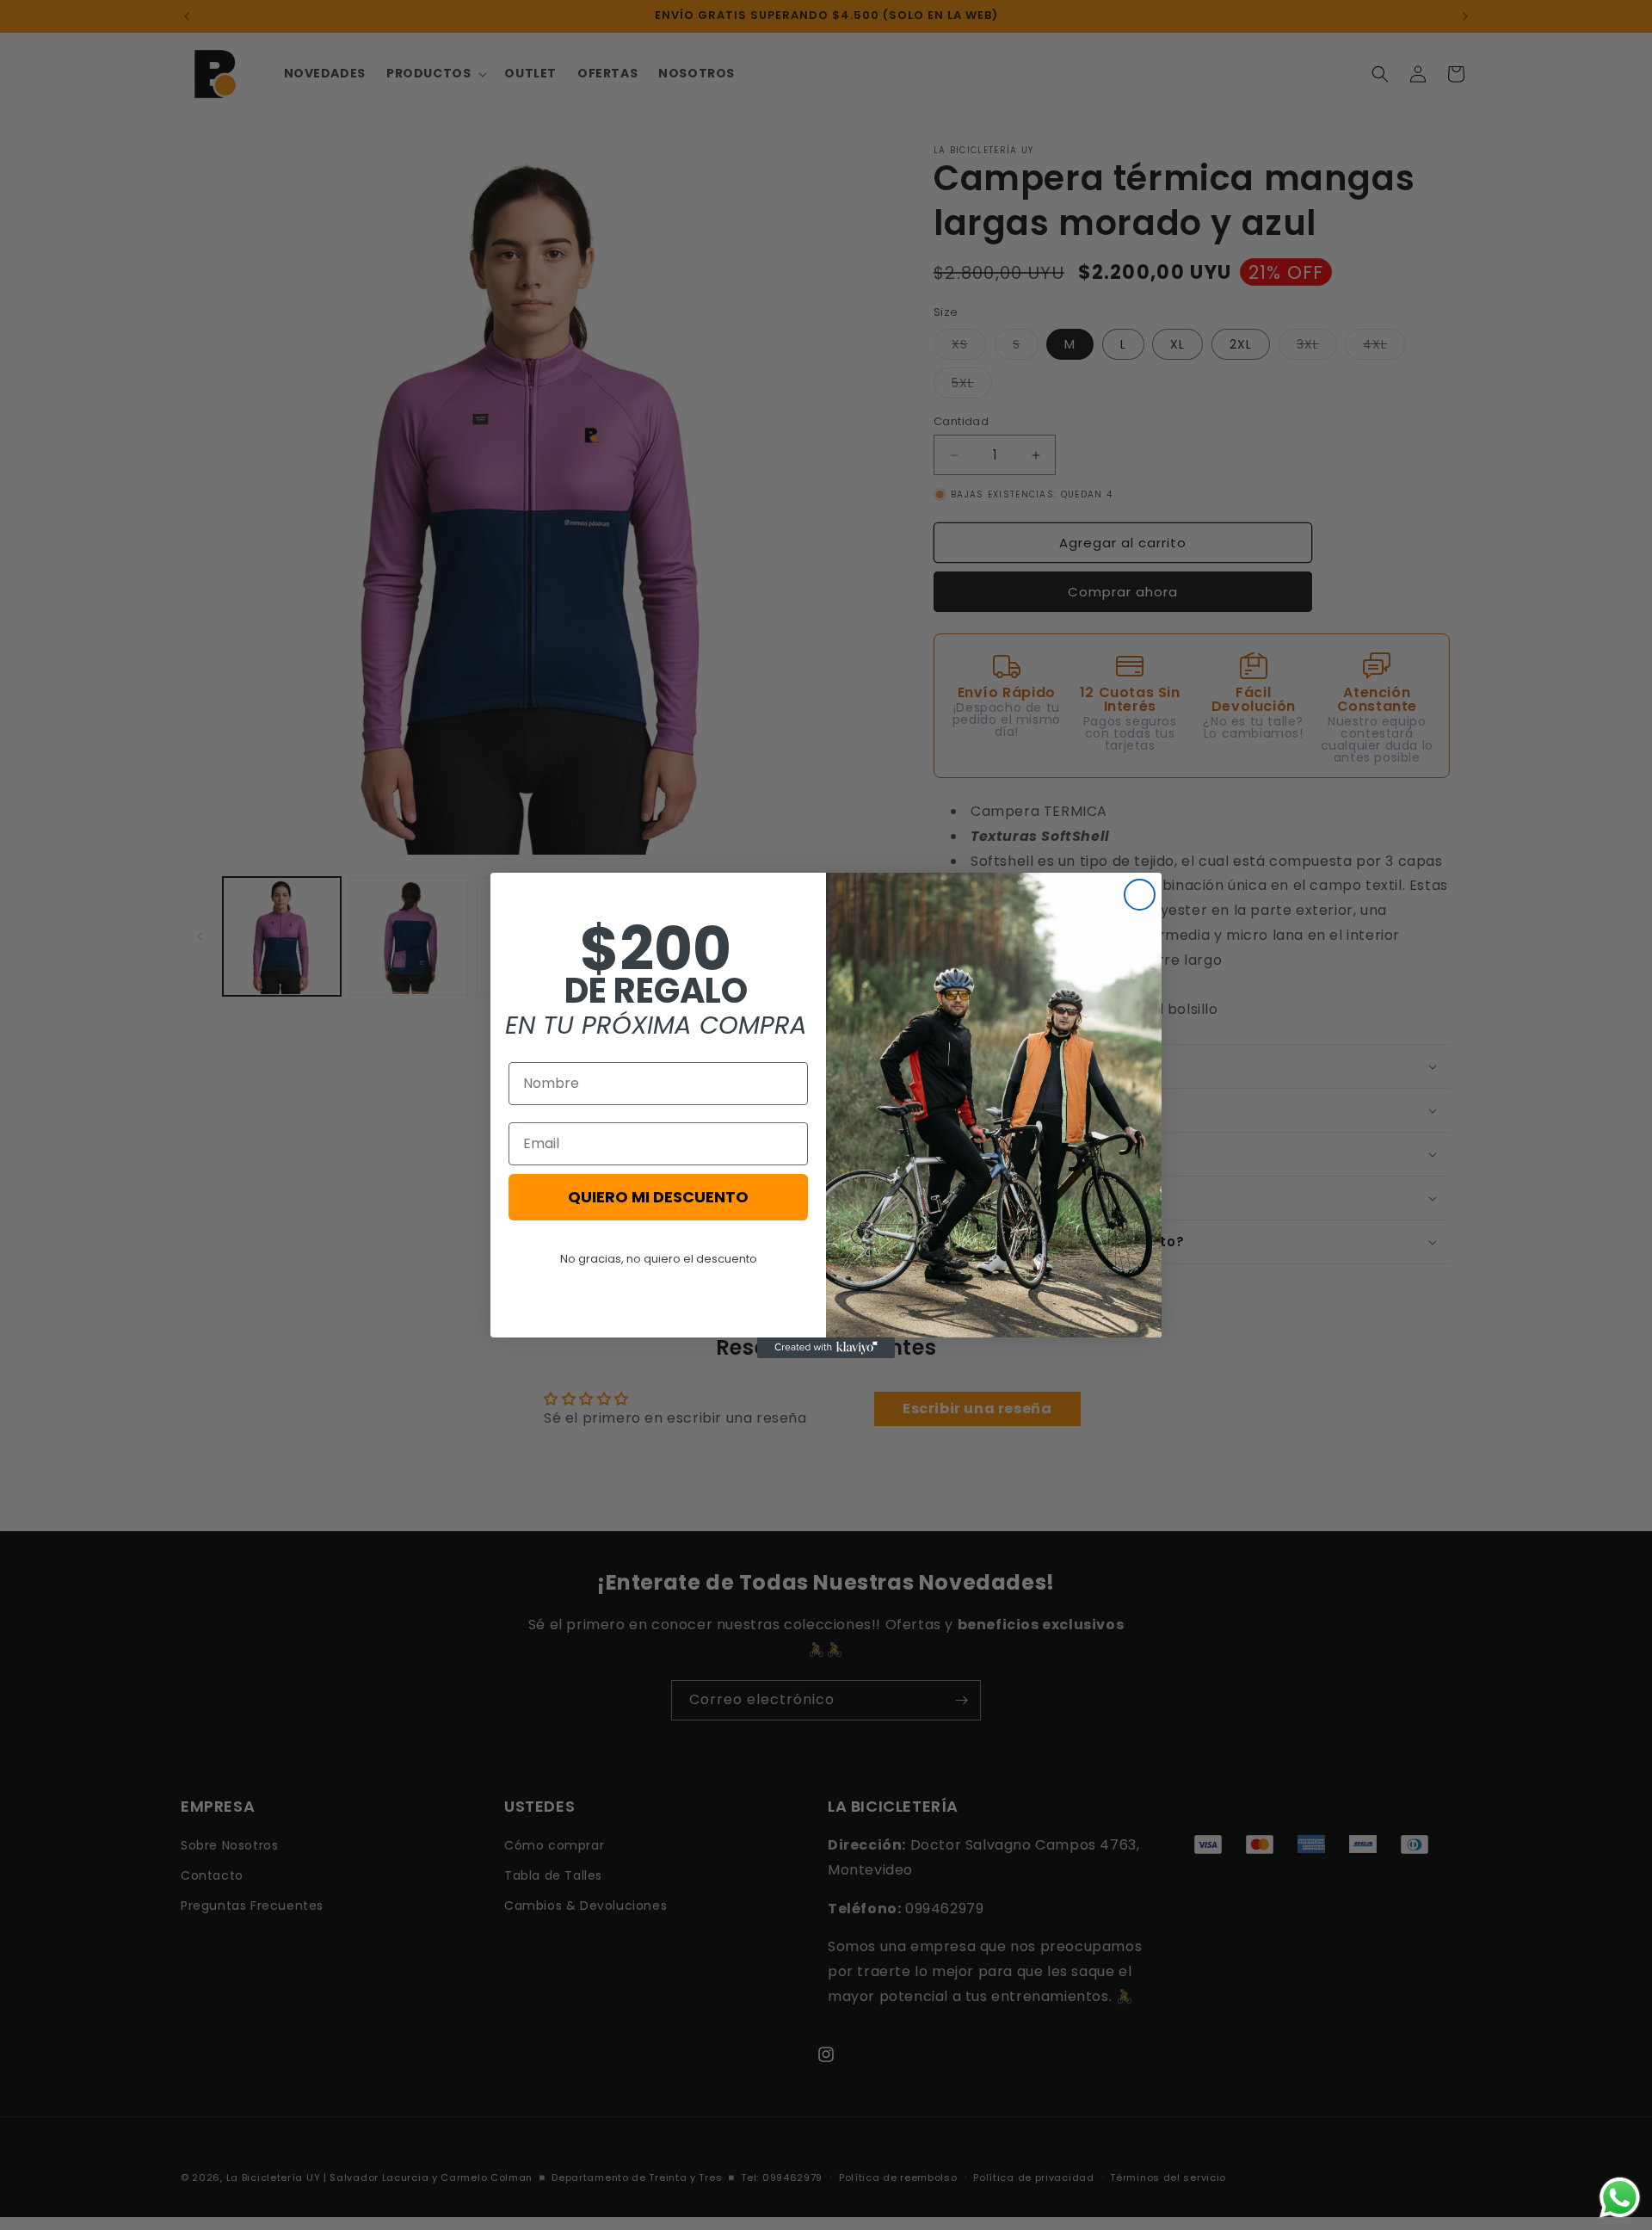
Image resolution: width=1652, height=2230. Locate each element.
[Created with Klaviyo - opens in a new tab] (826, 1348)
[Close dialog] (1140, 895)
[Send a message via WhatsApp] (1620, 2198)
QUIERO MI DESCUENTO (658, 1197)
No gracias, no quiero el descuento (659, 1259)
